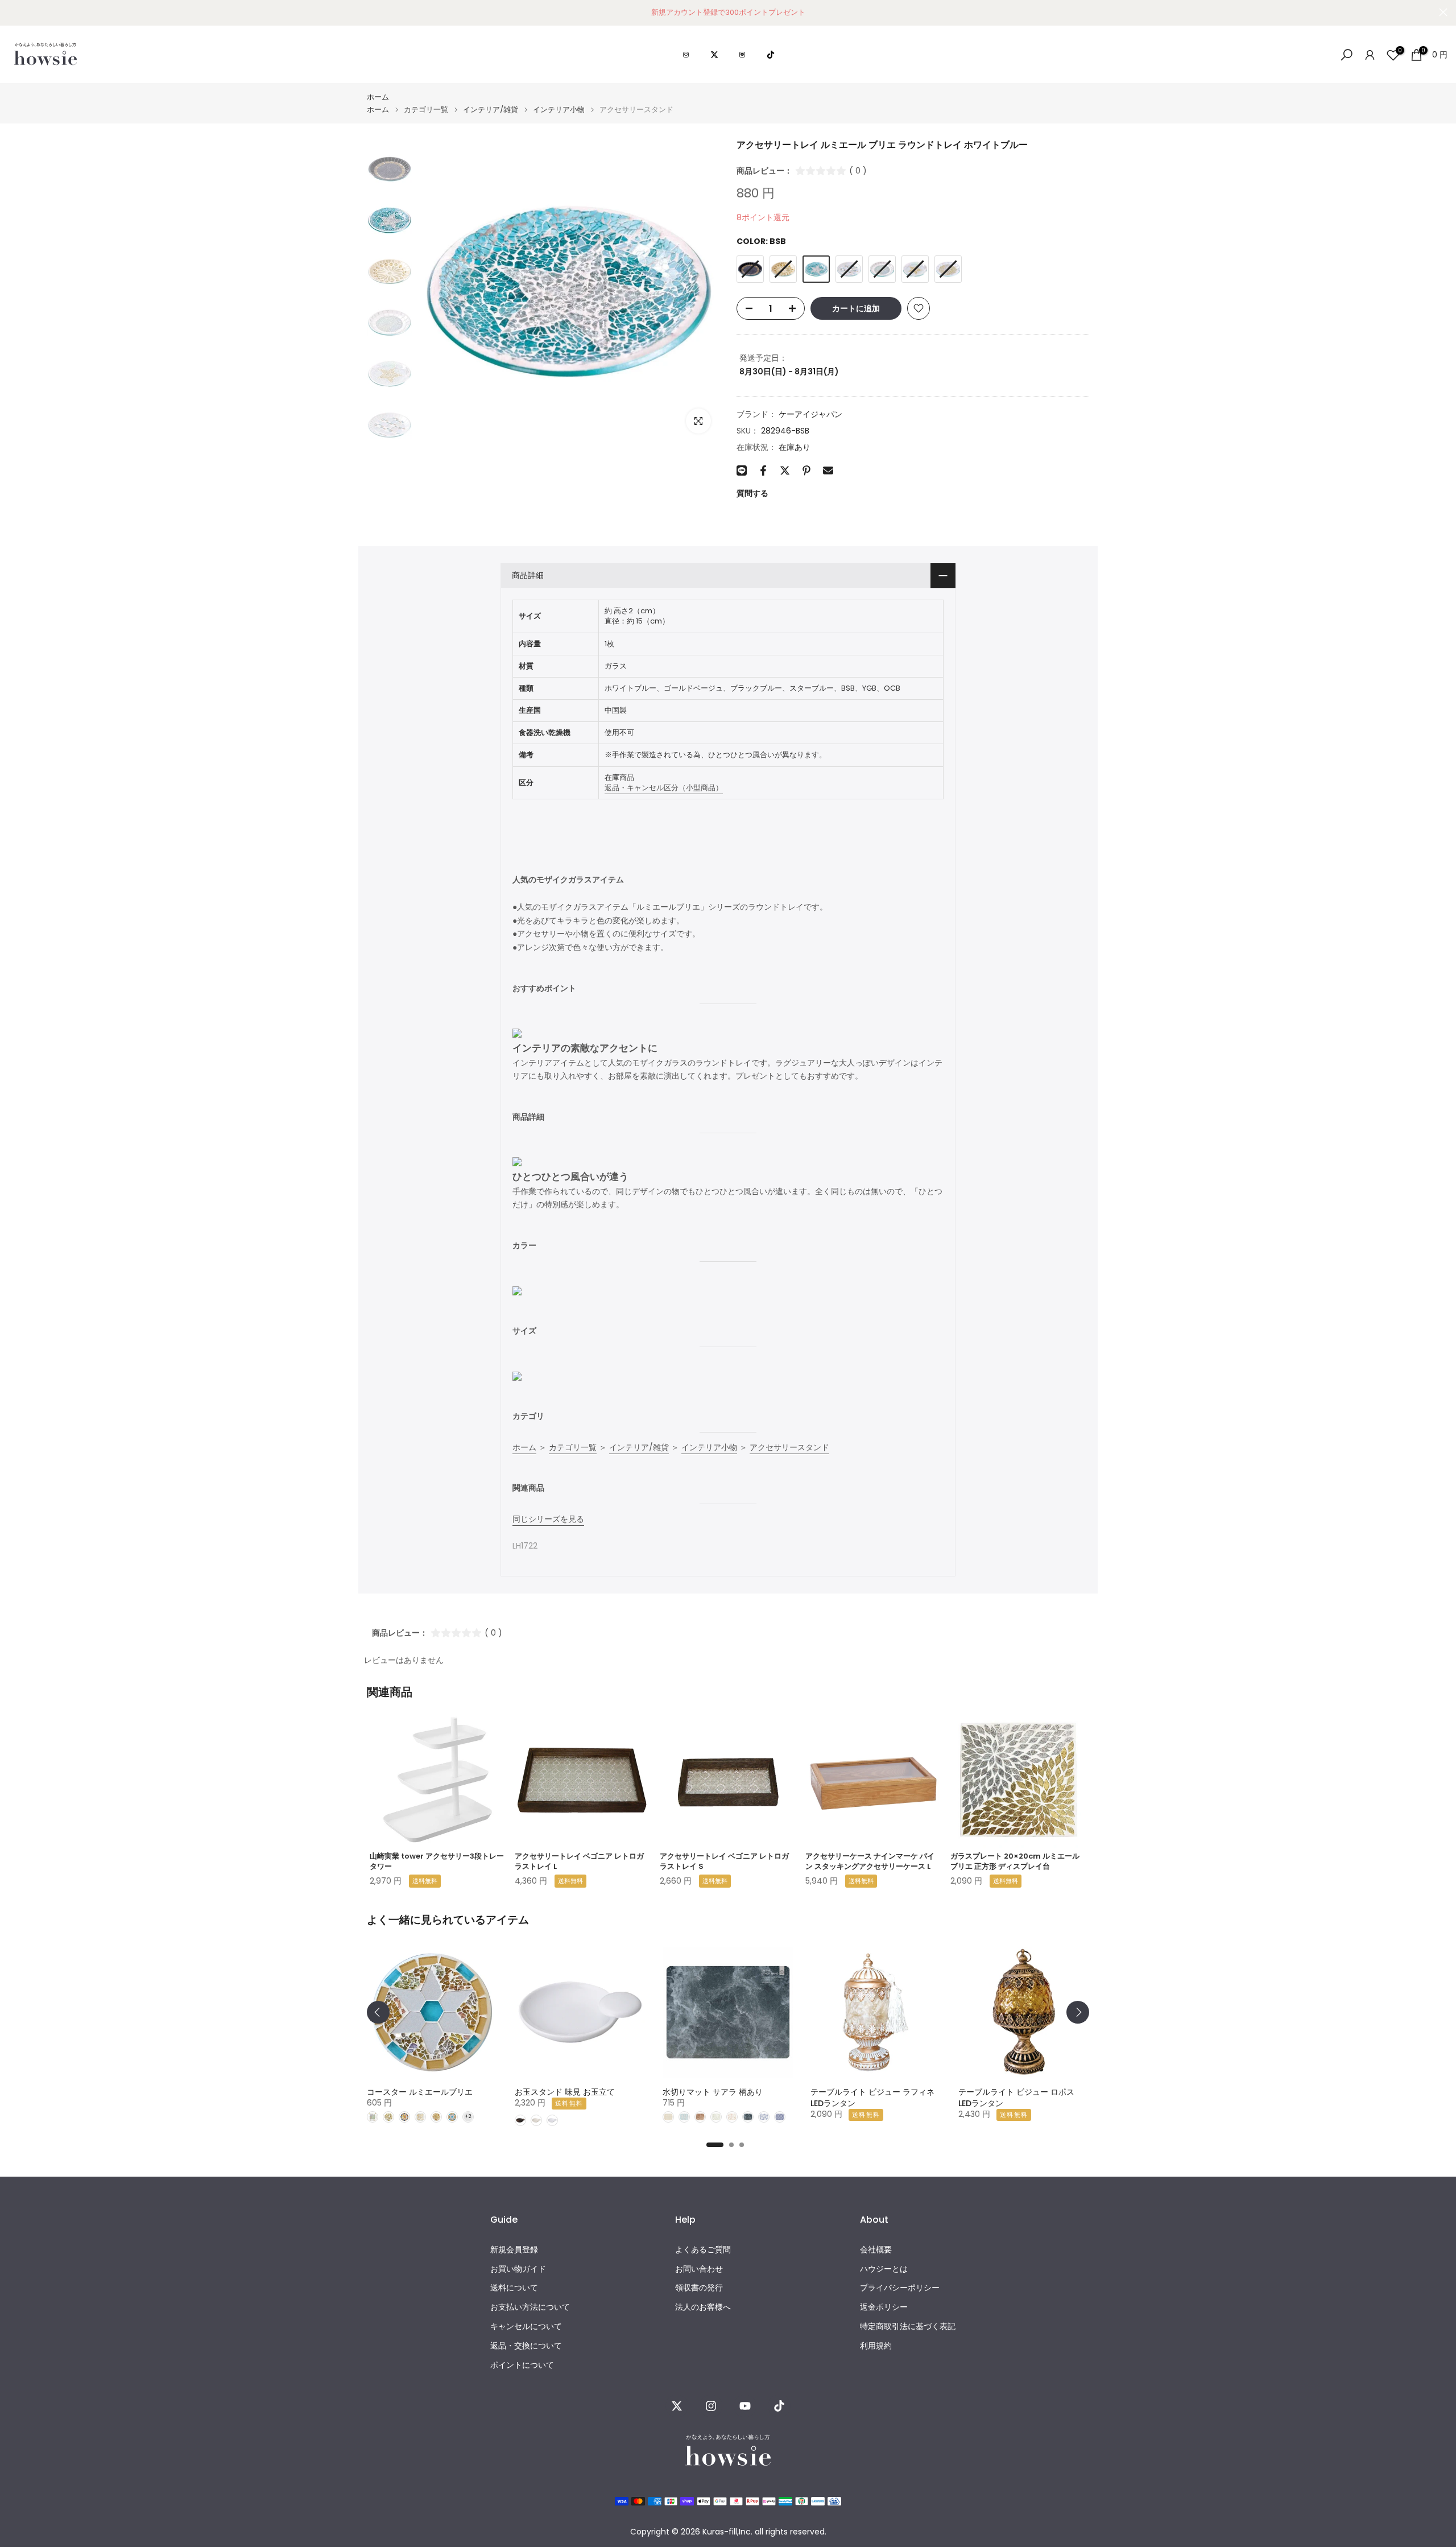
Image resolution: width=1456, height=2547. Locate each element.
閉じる (13, 12)
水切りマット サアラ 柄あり (713, 2092)
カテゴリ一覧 (426, 110)
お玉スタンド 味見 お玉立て (565, 2092)
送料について (514, 2288)
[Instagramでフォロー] (711, 2406)
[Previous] (378, 2012)
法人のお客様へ (703, 2307)
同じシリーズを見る (548, 1519)
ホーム (378, 97)
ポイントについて (522, 2365)
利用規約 (876, 2346)
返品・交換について (526, 2346)
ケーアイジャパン (810, 414)
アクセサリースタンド (789, 1447)
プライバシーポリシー (900, 2288)
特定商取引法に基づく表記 (908, 2327)
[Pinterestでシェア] (806, 470)
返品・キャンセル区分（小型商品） (664, 788)
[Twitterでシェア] (785, 470)
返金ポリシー (884, 2307)
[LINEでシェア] (742, 470)
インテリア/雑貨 (491, 110)
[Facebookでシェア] (763, 470)
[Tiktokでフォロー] (779, 2406)
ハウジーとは (884, 2269)
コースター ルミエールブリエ (420, 2092)
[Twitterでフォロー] (677, 2406)
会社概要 (876, 2250)
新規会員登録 (514, 2250)
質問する (752, 493)
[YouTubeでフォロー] (745, 2406)
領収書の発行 (699, 2288)
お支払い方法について (530, 2307)
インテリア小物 (559, 110)
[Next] (1078, 2012)
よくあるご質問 (703, 2250)
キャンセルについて (526, 2327)
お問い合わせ (699, 2269)
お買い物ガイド (518, 2269)
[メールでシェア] (828, 470)
